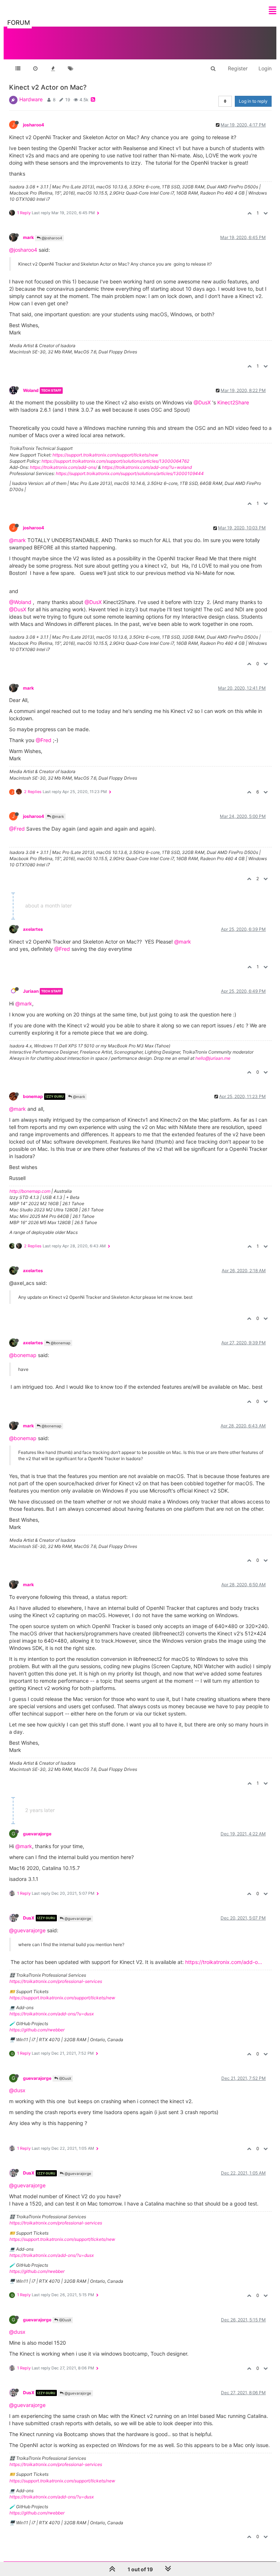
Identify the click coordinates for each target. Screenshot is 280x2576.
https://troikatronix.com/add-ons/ (63, 467)
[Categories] (18, 68)
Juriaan (31, 991)
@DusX (202, 402)
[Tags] (70, 68)
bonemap (33, 1096)
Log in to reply (253, 101)
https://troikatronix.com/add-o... (224, 1962)
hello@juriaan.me (213, 1058)
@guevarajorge (77, 1918)
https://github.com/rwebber (37, 2030)
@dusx (17, 2090)
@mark (17, 540)
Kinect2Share (233, 402)
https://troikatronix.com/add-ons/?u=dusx (52, 2014)
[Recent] (35, 68)
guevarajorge (37, 1834)
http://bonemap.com (30, 1191)
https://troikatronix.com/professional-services (56, 1981)
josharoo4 (34, 125)
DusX (29, 1918)
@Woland (20, 602)
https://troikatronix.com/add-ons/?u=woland (147, 467)
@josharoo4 (51, 238)
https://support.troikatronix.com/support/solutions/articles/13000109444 (130, 473)
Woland (31, 390)
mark (28, 237)
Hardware (31, 99)
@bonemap (60, 1343)
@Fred (44, 740)
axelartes (33, 929)
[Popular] (53, 68)
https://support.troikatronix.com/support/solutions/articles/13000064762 (115, 461)
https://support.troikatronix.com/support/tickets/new (105, 455)
